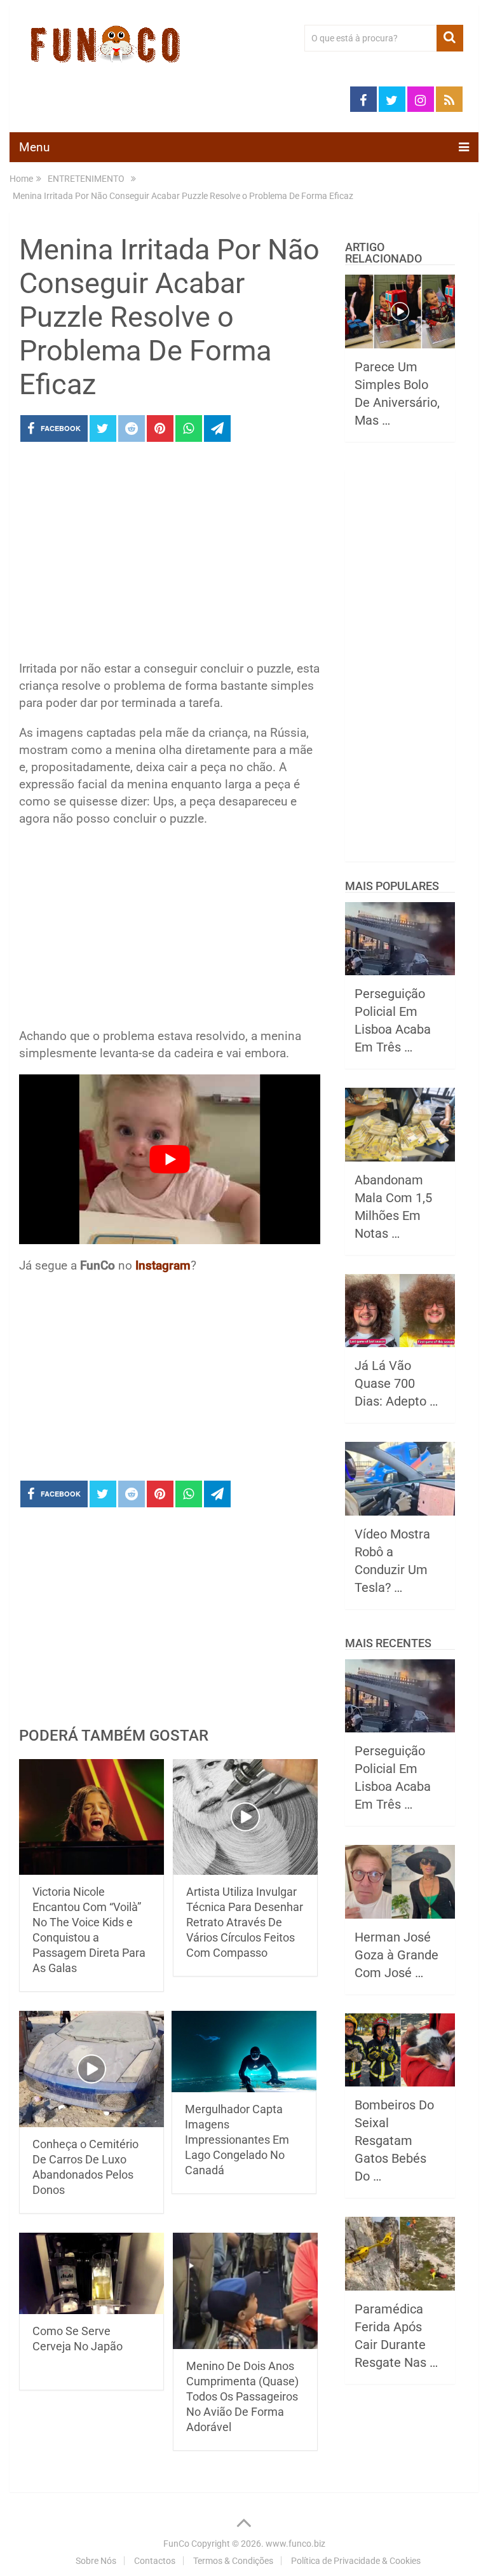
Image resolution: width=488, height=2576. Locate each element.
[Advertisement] (170, 555)
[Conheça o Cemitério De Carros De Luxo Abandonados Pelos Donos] (91, 2069)
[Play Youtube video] (170, 1159)
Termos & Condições (233, 2561)
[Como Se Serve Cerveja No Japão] (91, 2273)
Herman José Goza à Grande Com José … (396, 1955)
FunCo (176, 2544)
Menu (34, 147)
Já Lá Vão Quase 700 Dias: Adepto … (396, 1383)
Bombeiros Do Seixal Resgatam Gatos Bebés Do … (394, 2141)
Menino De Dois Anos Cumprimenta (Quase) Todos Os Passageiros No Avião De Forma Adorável (242, 2396)
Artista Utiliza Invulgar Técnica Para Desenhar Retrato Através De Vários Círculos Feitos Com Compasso (245, 1922)
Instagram (163, 1265)
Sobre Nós (96, 2561)
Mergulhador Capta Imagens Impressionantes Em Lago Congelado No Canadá (237, 2140)
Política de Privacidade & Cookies (356, 2561)
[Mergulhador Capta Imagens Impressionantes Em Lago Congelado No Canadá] (244, 2052)
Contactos (155, 2561)
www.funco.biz (295, 2544)
